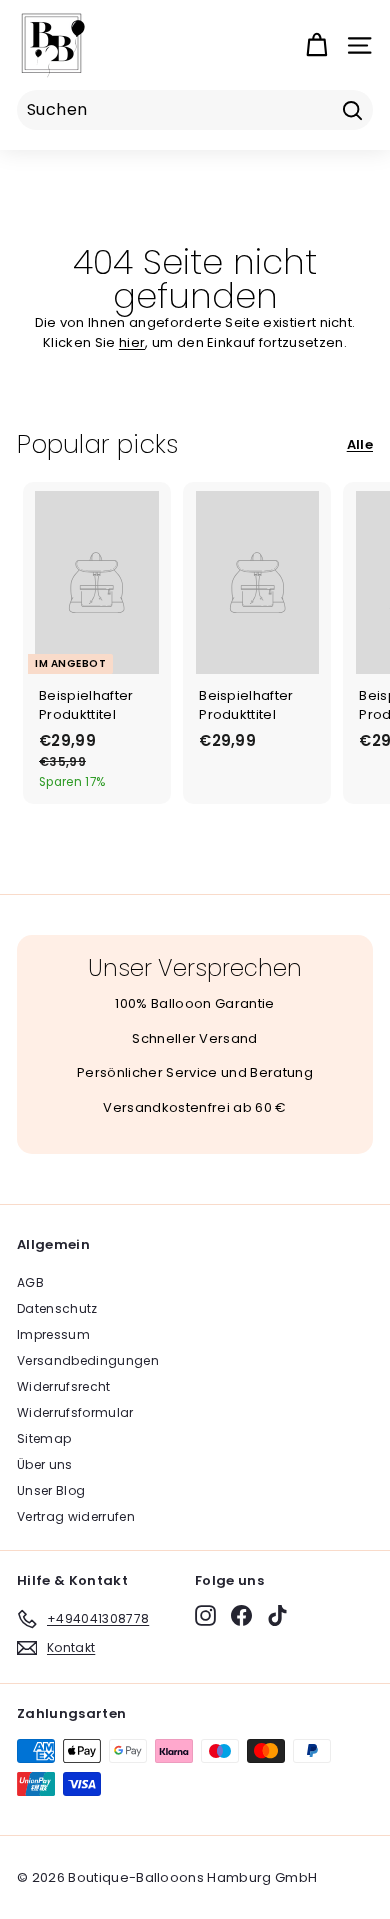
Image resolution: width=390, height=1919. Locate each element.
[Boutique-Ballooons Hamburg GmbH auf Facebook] (241, 1615)
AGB (30, 1282)
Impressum (53, 1334)
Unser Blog (51, 1490)
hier (132, 342)
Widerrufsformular (75, 1412)
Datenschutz (57, 1308)
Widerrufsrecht (64, 1386)
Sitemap (44, 1438)
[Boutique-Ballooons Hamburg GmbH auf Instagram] (205, 1615)
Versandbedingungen (88, 1360)
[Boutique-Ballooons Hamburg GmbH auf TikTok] (277, 1615)
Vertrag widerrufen (76, 1516)
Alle (360, 444)
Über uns (45, 1464)
